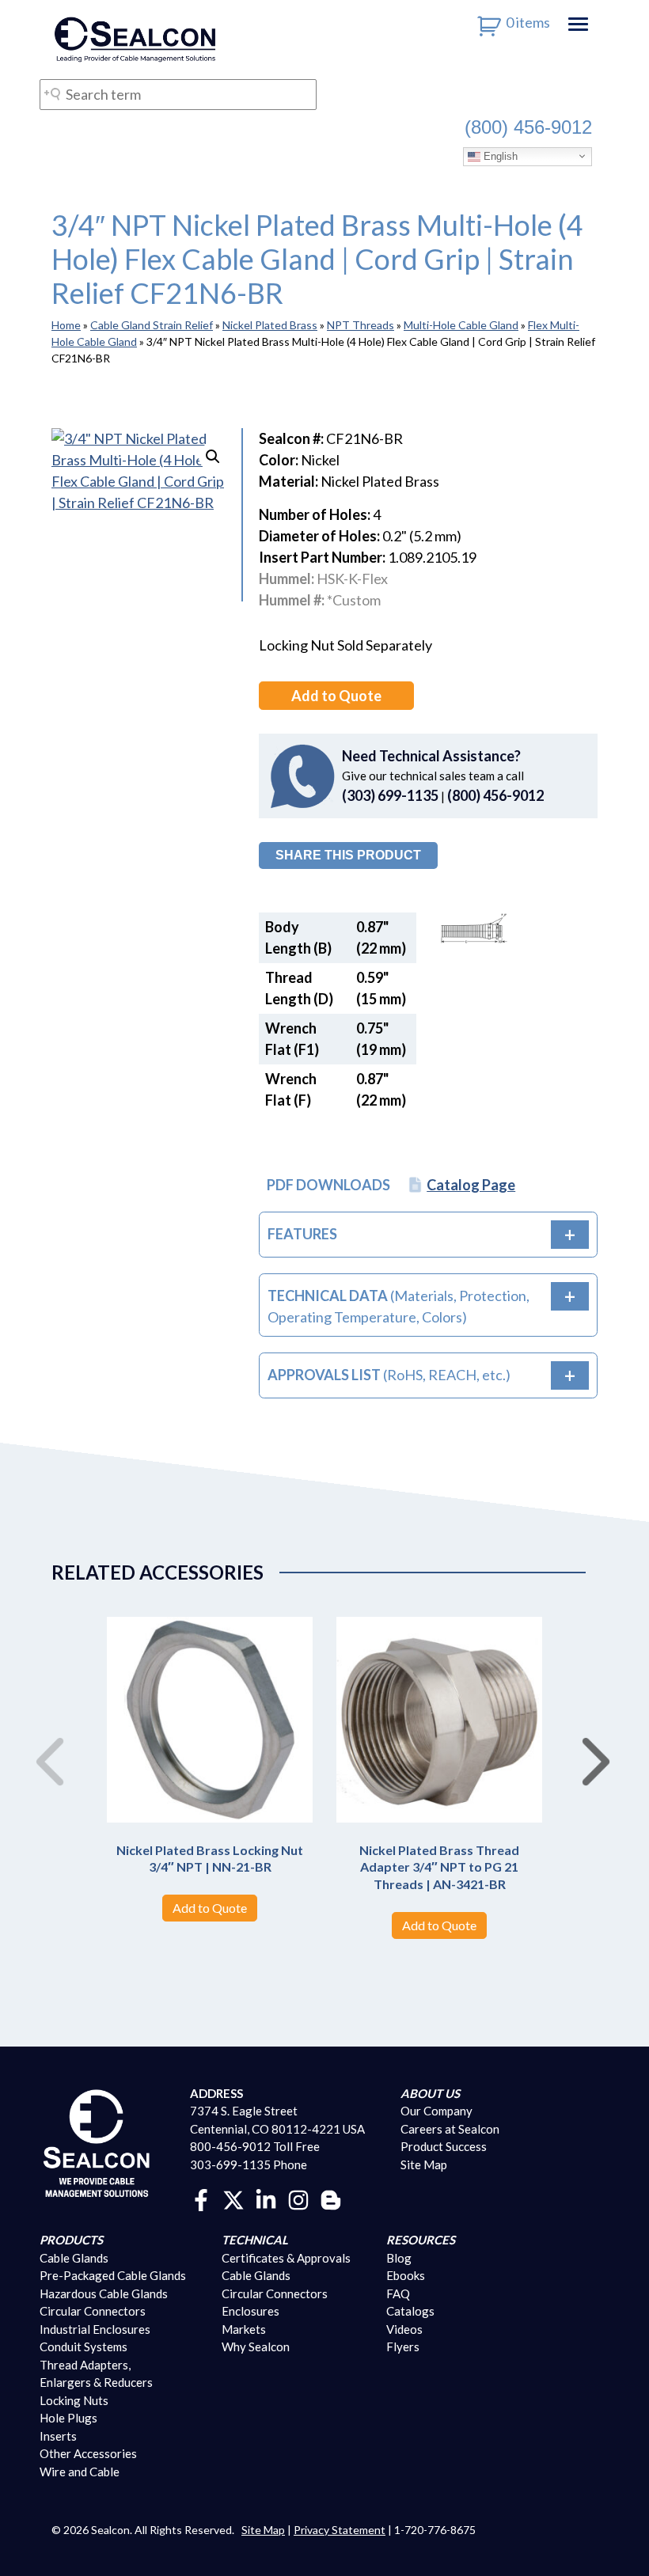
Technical (255, 2240)
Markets (244, 2329)
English (499, 156)
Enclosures (250, 2311)
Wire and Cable (80, 2472)
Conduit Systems (83, 2346)
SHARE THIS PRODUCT (348, 855)
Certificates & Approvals (286, 2258)
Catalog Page (471, 1185)
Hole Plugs (68, 2418)
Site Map (424, 2164)
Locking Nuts (74, 2400)
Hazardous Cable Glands (104, 2293)
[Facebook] (201, 2199)
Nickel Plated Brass (270, 325)
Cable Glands (74, 2258)
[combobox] (178, 95)
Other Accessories (88, 2453)
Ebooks (406, 2275)
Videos (404, 2329)
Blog (399, 2258)
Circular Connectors (93, 2311)
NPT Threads (361, 325)
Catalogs (410, 2311)
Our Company (436, 2111)
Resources (421, 2240)
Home (66, 325)
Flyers (403, 2346)
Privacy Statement (340, 2530)
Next (590, 1745)
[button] (213, 457)
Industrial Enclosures (95, 2329)
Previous (44, 1745)
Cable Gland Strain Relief (152, 325)
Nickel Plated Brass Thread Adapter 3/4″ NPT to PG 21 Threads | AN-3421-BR (439, 1867)
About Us (430, 2093)
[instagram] (298, 2199)
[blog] (331, 2199)
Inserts (58, 2436)
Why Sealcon (256, 2346)
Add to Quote (336, 696)
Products (71, 2240)
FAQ (398, 2293)
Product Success (444, 2146)
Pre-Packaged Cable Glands (113, 2275)
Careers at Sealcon (450, 2129)
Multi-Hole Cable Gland (461, 325)
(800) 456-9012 (528, 127)
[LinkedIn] (266, 2199)
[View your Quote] (490, 22)
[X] (233, 2199)
